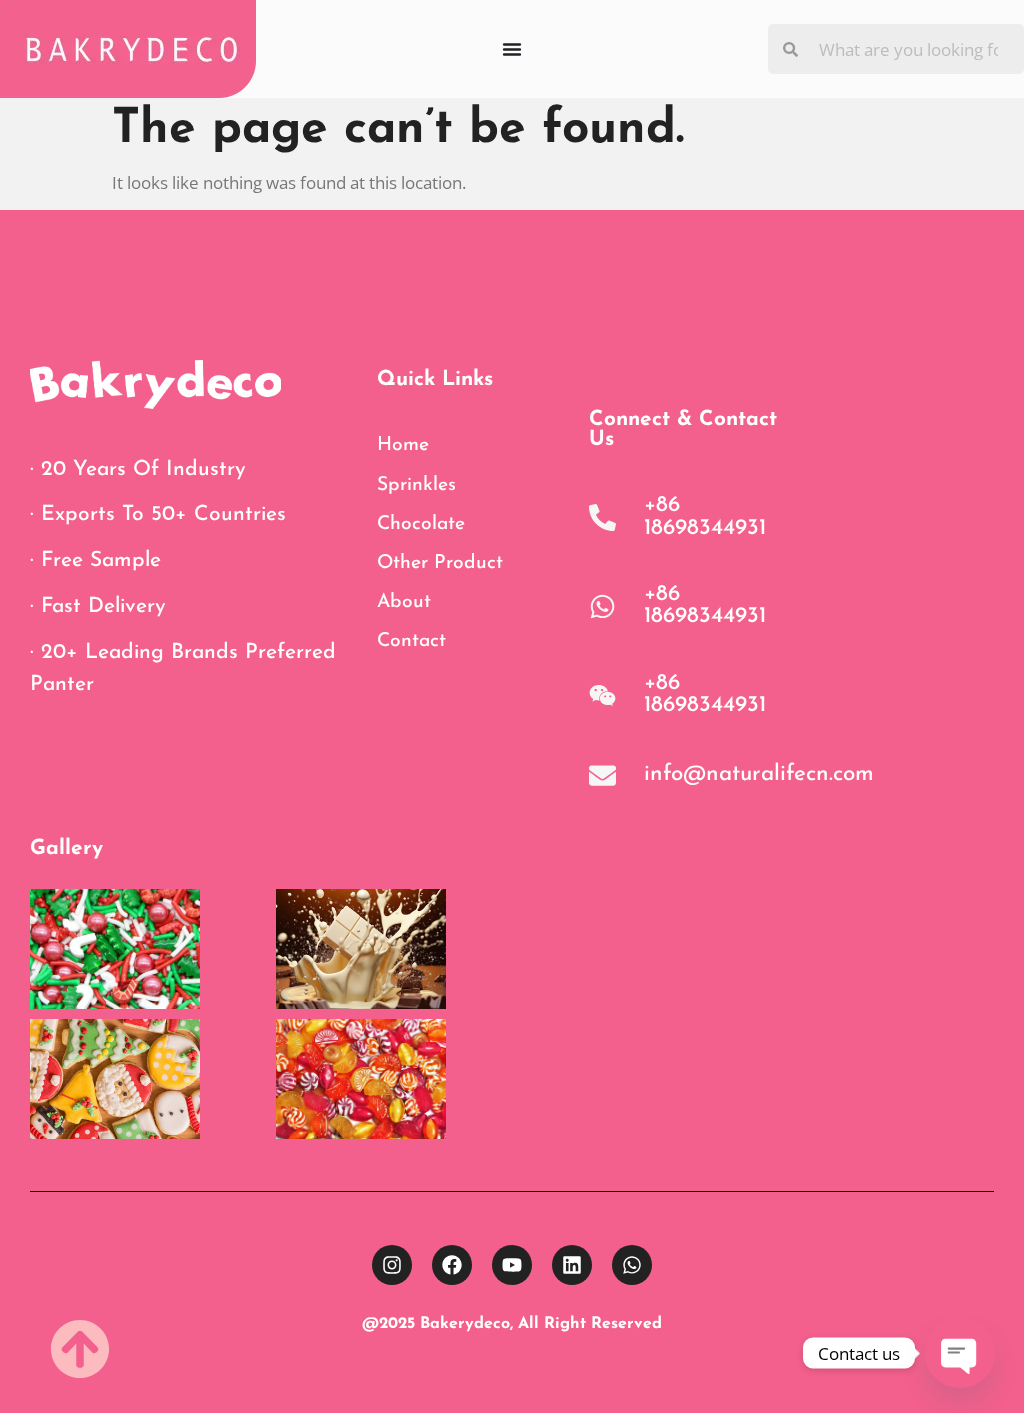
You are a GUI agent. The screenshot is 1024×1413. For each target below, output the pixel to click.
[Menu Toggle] (512, 49)
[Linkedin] (572, 1265)
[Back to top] (80, 1349)
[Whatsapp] (632, 1265)
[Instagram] (392, 1265)
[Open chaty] (960, 1353)
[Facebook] (452, 1265)
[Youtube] (512, 1265)
